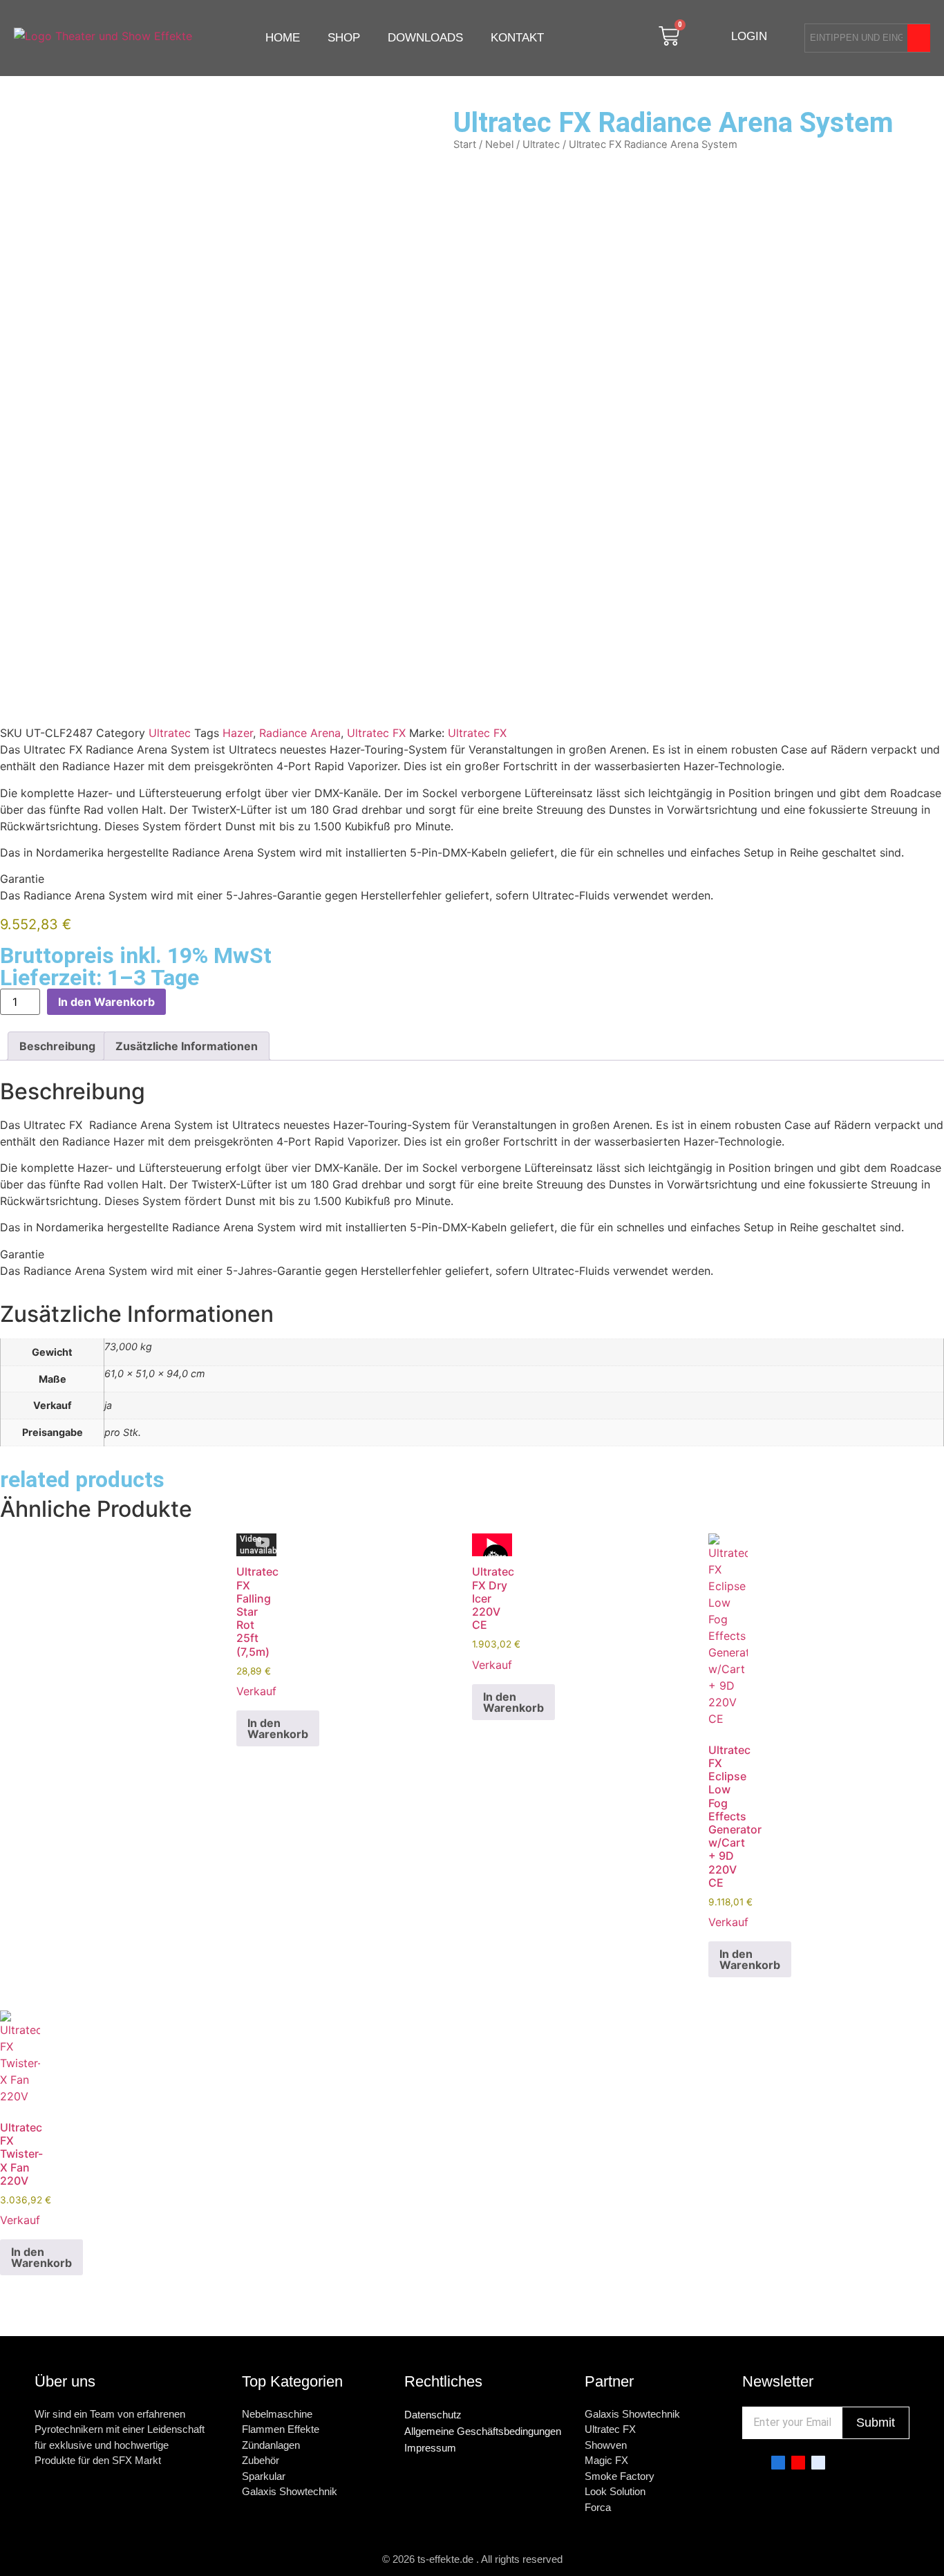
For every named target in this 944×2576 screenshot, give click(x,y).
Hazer (238, 733)
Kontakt (517, 38)
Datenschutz (433, 2415)
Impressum (430, 2448)
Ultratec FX (376, 733)
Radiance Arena (300, 733)
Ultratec (541, 144)
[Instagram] (818, 2463)
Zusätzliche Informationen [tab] (187, 1046)
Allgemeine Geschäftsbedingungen (483, 2431)
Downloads (425, 38)
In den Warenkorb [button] (278, 1728)
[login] (716, 36)
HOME (283, 38)
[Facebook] (778, 2463)
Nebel (499, 144)
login (749, 36)
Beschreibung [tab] (57, 1046)
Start (465, 144)
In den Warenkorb (106, 1002)
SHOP (344, 38)
